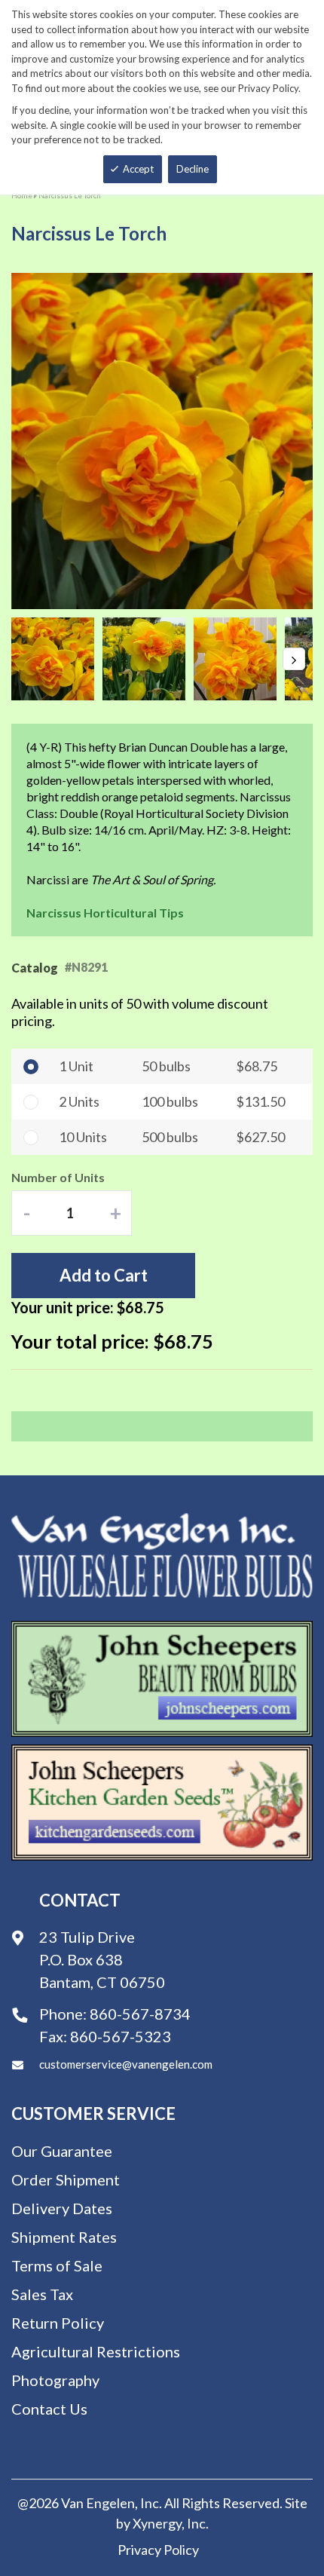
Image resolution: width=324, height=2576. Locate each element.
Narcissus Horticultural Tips (105, 913)
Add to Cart (104, 1275)
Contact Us (49, 2409)
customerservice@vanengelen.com (126, 2064)
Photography (55, 2380)
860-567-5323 (121, 2036)
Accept (138, 169)
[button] (57, 659)
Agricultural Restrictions (96, 2351)
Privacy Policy (158, 2550)
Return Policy (58, 2323)
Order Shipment (66, 2179)
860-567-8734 (140, 2014)
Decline (193, 169)
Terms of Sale (57, 2265)
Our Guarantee (62, 2151)
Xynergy (157, 2523)
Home (22, 195)
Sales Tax (42, 2294)
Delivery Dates (62, 2208)
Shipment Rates (64, 2237)
